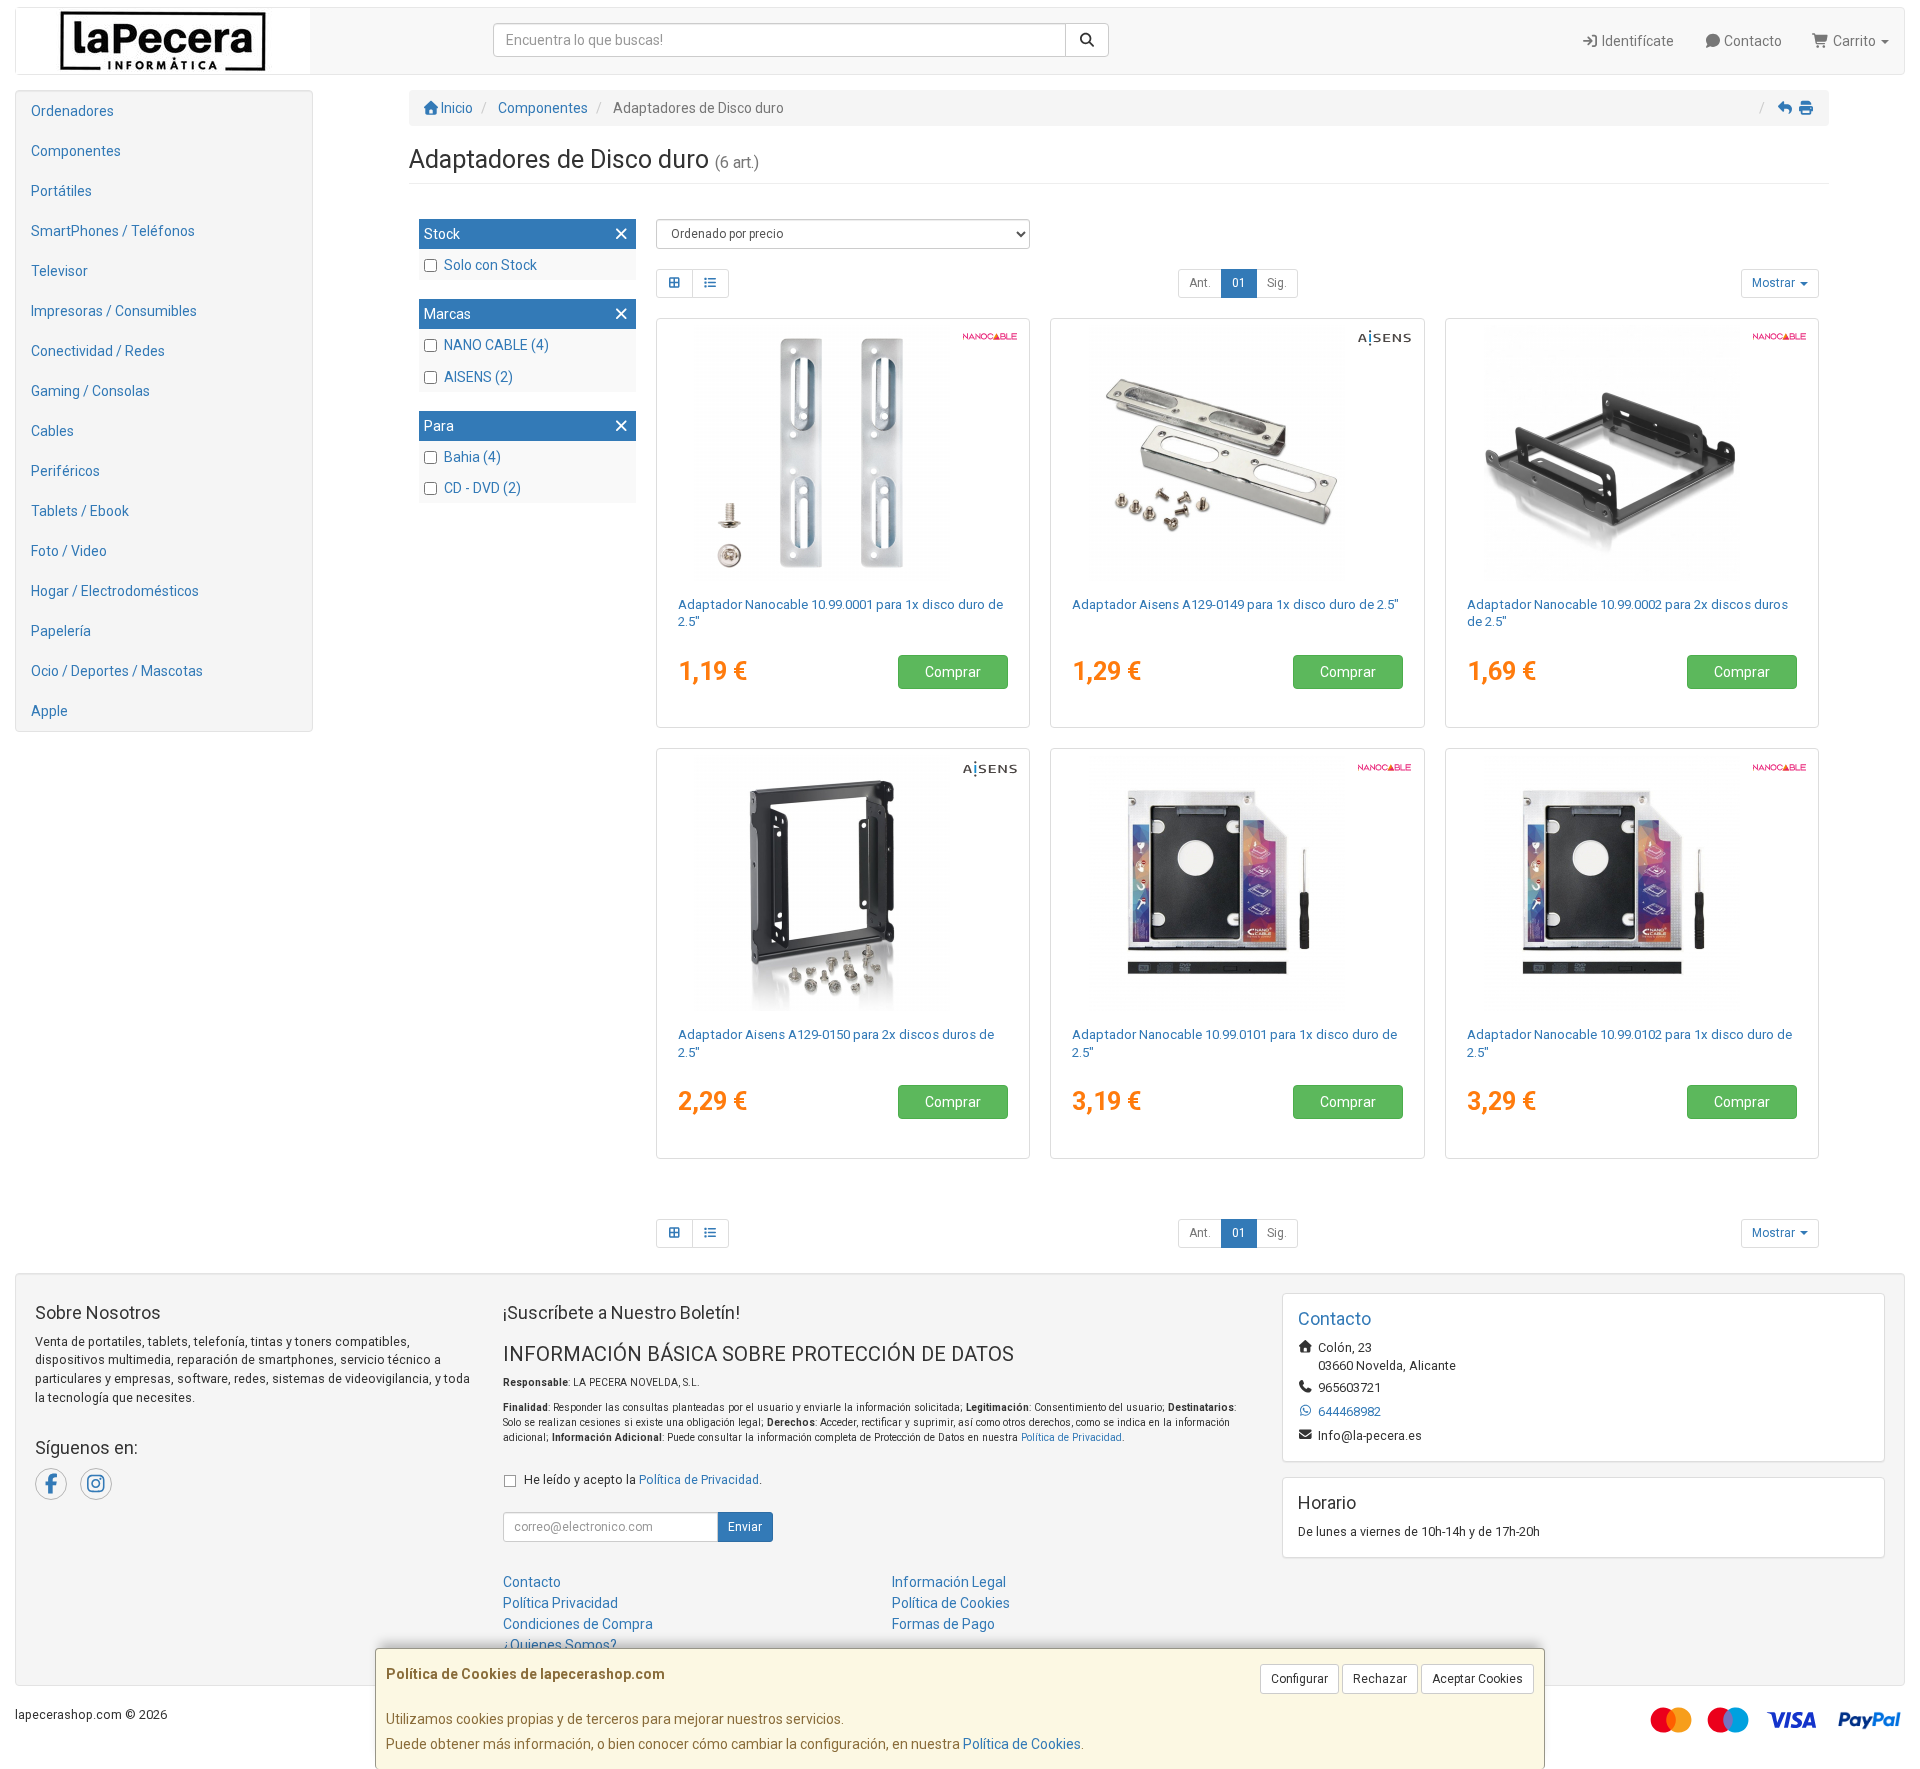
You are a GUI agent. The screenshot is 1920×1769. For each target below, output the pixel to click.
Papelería (61, 631)
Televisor (59, 271)
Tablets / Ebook (80, 511)
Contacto (1751, 41)
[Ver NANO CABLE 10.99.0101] (1237, 883)
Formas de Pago (943, 1624)
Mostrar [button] (1775, 283)
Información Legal (949, 1582)
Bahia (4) (472, 457)
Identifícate (1636, 41)
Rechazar (1380, 1679)
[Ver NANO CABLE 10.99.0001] (842, 453)
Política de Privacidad (1071, 1437)
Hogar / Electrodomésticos (115, 591)
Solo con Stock (490, 265)
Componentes (76, 151)
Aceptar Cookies (1477, 1679)
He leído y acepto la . (643, 1479)
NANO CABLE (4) (496, 345)
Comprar (953, 672)
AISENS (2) (478, 377)
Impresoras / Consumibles (114, 311)
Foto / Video (69, 551)
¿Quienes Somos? (560, 1645)
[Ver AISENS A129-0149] (1237, 453)
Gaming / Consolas (90, 391)
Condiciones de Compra (578, 1624)
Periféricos (65, 471)
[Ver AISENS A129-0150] (842, 883)
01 (1239, 283)
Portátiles (61, 191)
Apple (49, 711)
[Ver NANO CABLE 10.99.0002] (1632, 453)
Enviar (745, 1527)
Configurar (1299, 1679)
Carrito (1854, 41)
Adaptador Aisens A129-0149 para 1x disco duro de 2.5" (1235, 604)
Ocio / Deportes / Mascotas (117, 671)
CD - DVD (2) (482, 488)
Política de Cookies (1022, 1744)
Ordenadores (72, 111)
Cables (52, 431)
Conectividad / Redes (98, 351)
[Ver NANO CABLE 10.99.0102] (1632, 883)
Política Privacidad (560, 1603)
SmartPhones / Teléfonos (113, 231)
